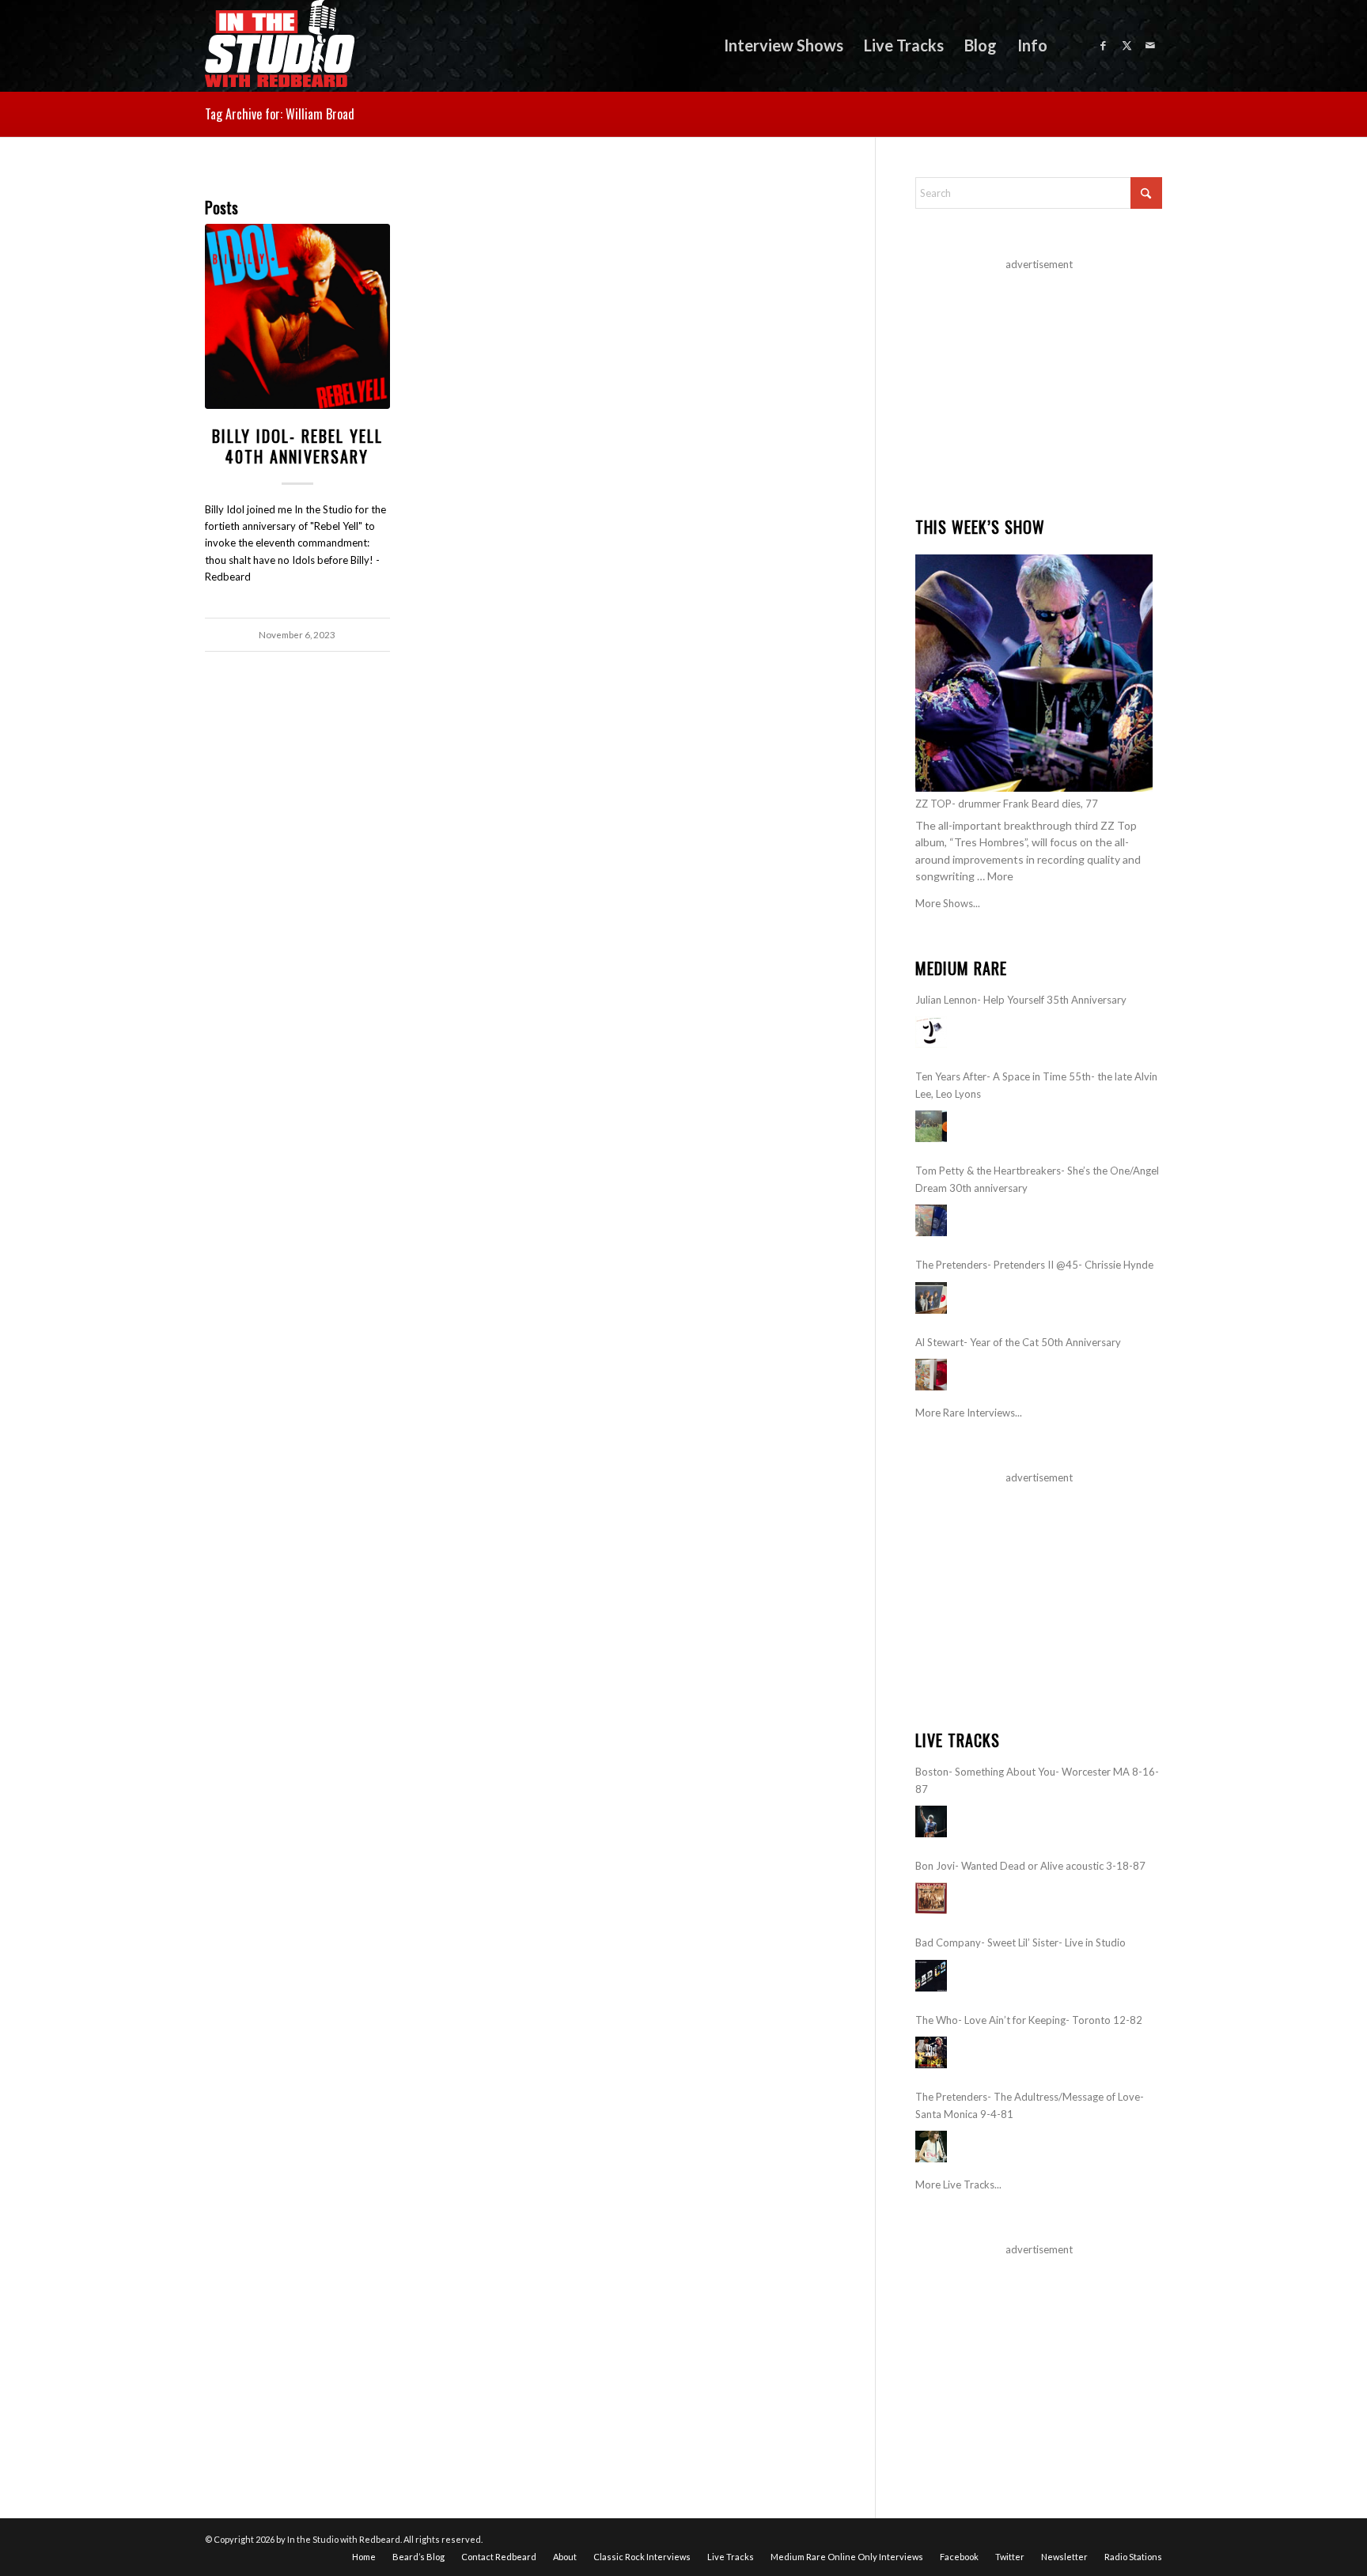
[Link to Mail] (1150, 45)
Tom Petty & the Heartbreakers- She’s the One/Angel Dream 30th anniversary (1037, 1179)
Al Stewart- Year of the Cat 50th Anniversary (1018, 1342)
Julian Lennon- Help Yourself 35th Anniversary (1021, 1000)
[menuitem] (784, 45)
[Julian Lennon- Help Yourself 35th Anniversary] (931, 1032)
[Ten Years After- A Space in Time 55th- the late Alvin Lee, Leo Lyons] (931, 1126)
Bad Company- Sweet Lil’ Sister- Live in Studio (1021, 1942)
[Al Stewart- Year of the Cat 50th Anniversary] (931, 1375)
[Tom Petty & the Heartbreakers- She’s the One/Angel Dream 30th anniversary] (931, 1220)
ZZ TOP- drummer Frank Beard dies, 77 (1007, 804)
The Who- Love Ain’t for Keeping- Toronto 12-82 (1029, 2020)
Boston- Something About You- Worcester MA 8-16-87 (1037, 1780)
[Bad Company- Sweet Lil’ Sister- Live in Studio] (931, 1976)
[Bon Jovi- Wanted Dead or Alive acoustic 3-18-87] (931, 1898)
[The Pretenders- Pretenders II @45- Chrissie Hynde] (931, 1298)
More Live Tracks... (958, 2184)
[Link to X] (1127, 45)
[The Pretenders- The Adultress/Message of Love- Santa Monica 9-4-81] (931, 2147)
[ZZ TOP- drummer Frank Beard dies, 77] (1034, 673)
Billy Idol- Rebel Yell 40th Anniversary (297, 446)
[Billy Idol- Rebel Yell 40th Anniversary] (297, 316)
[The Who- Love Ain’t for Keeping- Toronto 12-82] (931, 2052)
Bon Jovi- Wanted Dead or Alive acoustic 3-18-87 (1030, 1866)
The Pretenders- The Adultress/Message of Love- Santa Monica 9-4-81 (1030, 2105)
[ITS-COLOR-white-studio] (280, 45)
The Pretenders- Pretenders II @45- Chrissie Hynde (1034, 1265)
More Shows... (948, 903)
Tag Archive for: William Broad (280, 114)
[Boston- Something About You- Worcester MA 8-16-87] (931, 1821)
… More (995, 876)
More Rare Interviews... (969, 1413)
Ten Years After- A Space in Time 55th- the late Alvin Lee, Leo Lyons (1036, 1085)
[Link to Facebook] (1103, 45)
